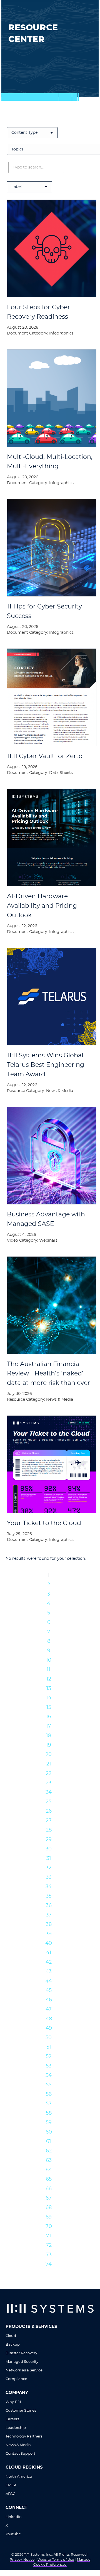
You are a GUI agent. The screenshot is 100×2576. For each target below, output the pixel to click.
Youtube (13, 2534)
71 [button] (49, 2236)
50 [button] (49, 2038)
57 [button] (49, 2104)
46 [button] (49, 2000)
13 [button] (49, 1689)
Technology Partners (24, 2437)
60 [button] (49, 2132)
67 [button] (49, 2198)
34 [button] (49, 1887)
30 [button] (49, 1849)
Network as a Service (24, 2370)
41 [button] (49, 1953)
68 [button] (49, 2208)
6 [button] (49, 1622)
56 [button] (49, 2094)
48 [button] (49, 2019)
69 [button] (49, 2217)
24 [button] (49, 1792)
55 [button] (49, 2085)
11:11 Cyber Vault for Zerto (45, 756)
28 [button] (49, 1830)
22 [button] (49, 1773)
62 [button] (49, 2151)
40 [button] (49, 1943)
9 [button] (49, 1651)
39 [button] (49, 1934)
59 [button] (49, 2123)
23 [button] (49, 1783)
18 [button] (49, 1736)
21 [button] (49, 1764)
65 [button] (49, 2179)
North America (19, 2477)
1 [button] (49, 1575)
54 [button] (49, 2076)
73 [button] (49, 2255)
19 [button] (49, 1745)
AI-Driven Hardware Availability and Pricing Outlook (42, 906)
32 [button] (49, 1868)
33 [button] (49, 1877)
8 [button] (49, 1641)
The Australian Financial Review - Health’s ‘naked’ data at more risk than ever (48, 1373)
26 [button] (49, 1811)
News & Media (18, 2445)
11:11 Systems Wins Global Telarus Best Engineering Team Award (46, 1065)
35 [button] (49, 1896)
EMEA (11, 2485)
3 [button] (49, 1594)
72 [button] (49, 2245)
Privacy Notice (22, 2560)
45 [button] (49, 1991)
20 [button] (49, 1755)
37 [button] (49, 1915)
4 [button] (49, 1604)
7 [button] (49, 1632)
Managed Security (22, 2362)
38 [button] (49, 1925)
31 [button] (49, 1858)
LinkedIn (14, 2517)
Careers (12, 2419)
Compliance (16, 2379)
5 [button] (49, 1613)
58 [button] (49, 2113)
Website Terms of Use (56, 2560)
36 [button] (49, 1906)
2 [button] (49, 1585)
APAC (10, 2494)
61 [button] (49, 2142)
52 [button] (49, 2057)
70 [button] (49, 2227)
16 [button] (49, 1717)
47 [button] (49, 2009)
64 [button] (49, 2170)
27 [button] (49, 1821)
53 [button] (49, 2066)
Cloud (11, 2336)
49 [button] (49, 2028)
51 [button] (49, 2047)
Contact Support (20, 2454)
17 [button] (49, 1726)
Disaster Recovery (21, 2353)
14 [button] (49, 1698)
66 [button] (49, 2189)
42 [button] (49, 1962)
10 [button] (49, 1660)
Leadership (16, 2428)
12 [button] (49, 1679)
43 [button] (49, 1972)
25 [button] (49, 1802)
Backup (13, 2345)
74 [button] (49, 2264)
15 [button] (49, 1707)
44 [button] (49, 1981)
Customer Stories (21, 2411)
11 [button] (49, 1670)
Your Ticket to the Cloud (44, 1523)
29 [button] (49, 1840)
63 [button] (49, 2160)
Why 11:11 (13, 2402)
